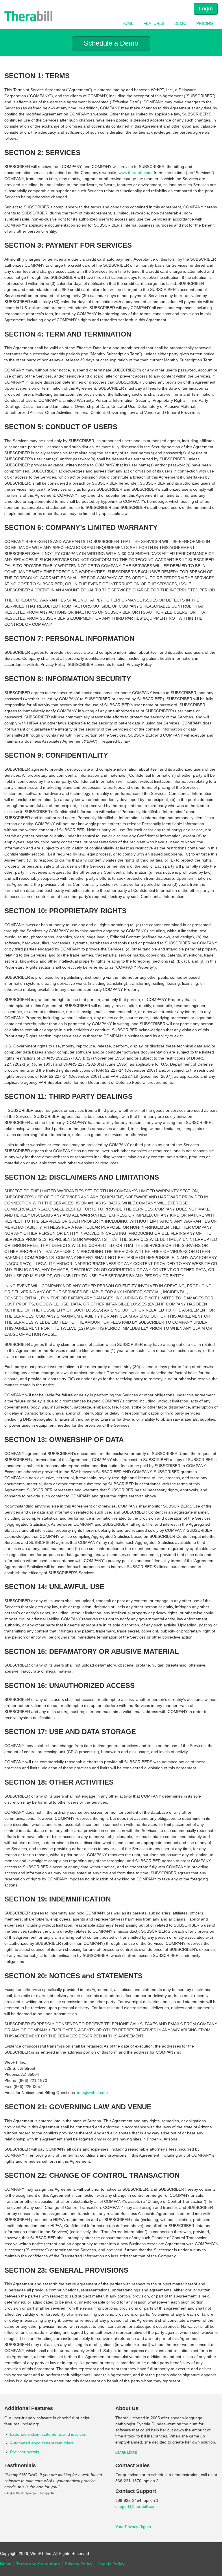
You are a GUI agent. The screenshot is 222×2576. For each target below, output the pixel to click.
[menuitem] (127, 23)
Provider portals (25, 2452)
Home (127, 23)
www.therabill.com (135, 173)
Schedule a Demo (111, 43)
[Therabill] (28, 16)
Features (154, 23)
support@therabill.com (136, 2506)
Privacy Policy (79, 2564)
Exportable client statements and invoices (48, 2434)
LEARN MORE (126, 2452)
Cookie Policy (111, 2564)
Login (206, 9)
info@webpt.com (92, 2093)
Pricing (205, 23)
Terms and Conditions (38, 2564)
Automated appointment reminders (42, 2443)
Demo (180, 23)
